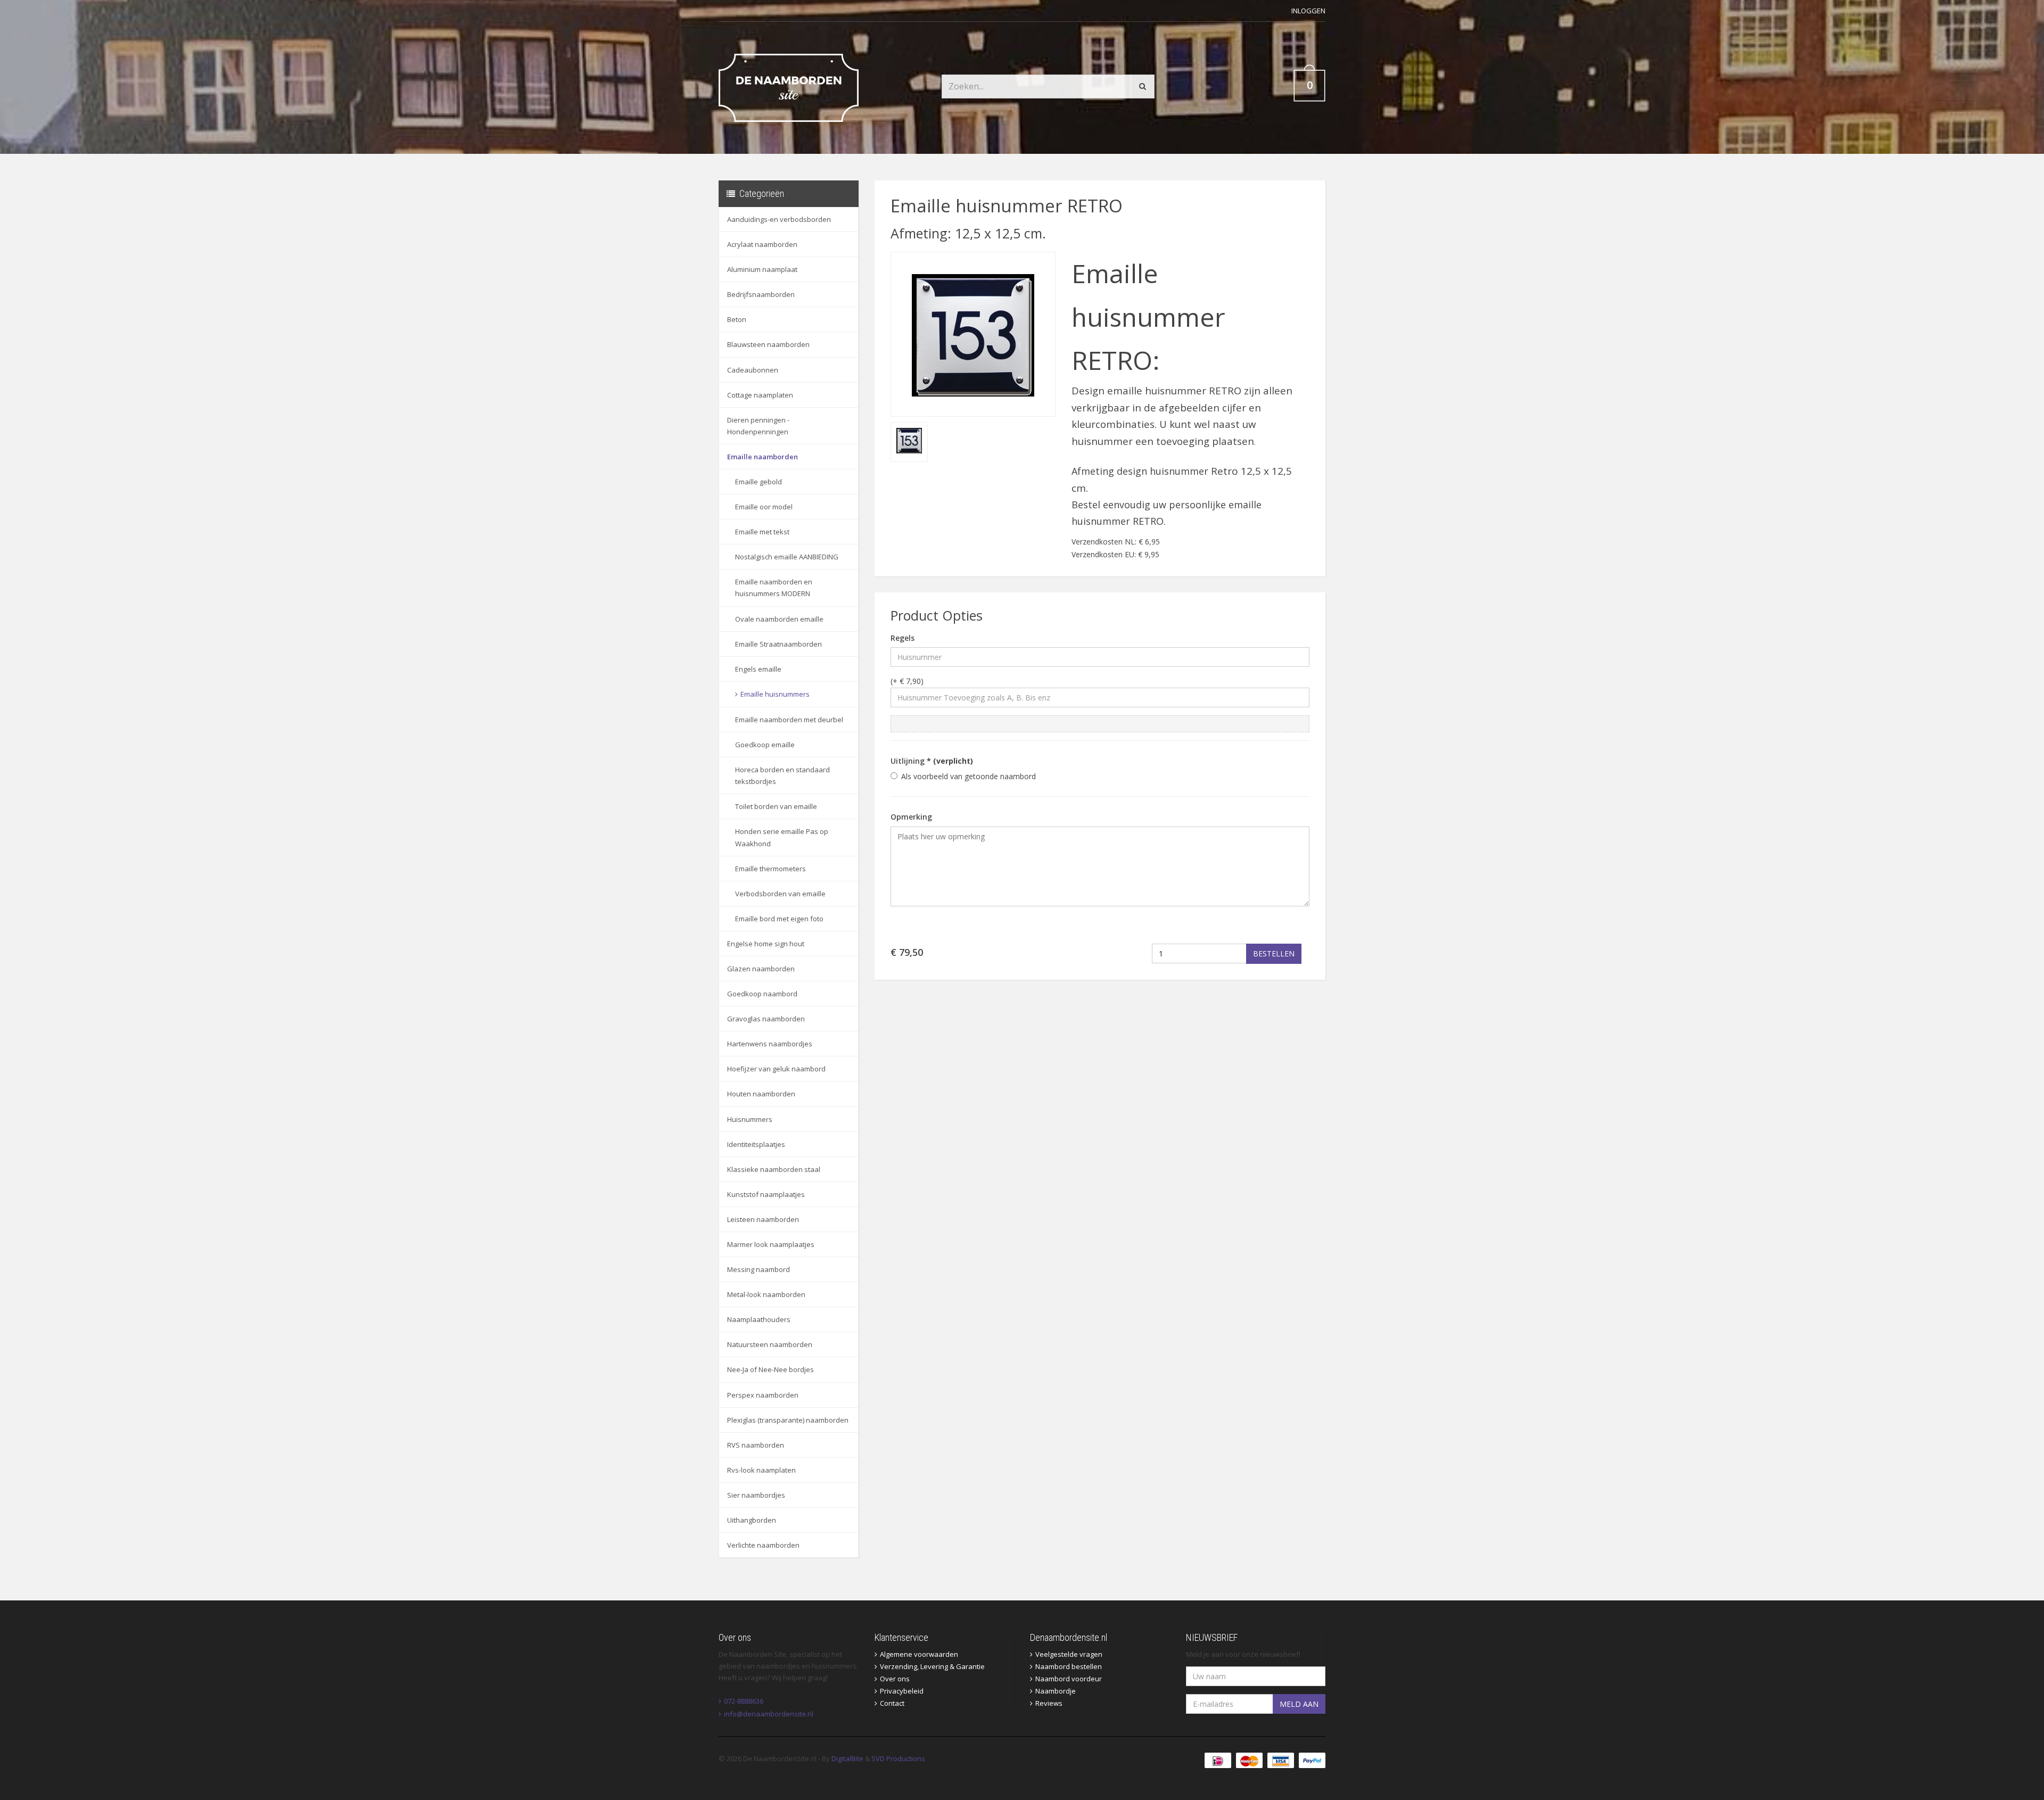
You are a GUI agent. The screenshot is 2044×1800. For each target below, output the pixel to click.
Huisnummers (750, 1119)
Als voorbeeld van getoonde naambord (969, 776)
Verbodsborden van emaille (780, 894)
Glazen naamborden (761, 969)
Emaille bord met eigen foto (779, 919)
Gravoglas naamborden (766, 1019)
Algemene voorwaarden (919, 1654)
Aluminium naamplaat (762, 269)
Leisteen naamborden (763, 1219)
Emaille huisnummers (775, 694)
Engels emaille (758, 669)
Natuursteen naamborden (770, 1344)
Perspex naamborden (763, 1395)
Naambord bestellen (1069, 1666)
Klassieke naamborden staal (774, 1169)
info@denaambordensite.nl (769, 1714)
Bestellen (1274, 953)
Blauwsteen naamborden (768, 344)
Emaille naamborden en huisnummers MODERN (774, 588)
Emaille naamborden (763, 457)
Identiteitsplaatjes (756, 1144)
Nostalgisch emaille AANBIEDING (787, 557)
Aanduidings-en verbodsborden (779, 219)
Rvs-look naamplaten (761, 1470)
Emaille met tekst (762, 532)
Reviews (1049, 1703)
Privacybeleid (902, 1691)
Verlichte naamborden (763, 1545)
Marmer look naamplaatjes (771, 1244)
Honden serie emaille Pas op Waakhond (782, 837)
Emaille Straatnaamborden (778, 644)
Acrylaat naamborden (762, 244)
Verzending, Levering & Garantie (932, 1666)
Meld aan (1299, 1704)
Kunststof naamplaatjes (766, 1194)
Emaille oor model (764, 507)
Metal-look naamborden (766, 1294)
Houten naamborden (761, 1094)
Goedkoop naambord (762, 994)
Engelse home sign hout (766, 944)
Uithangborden (752, 1520)
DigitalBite (847, 1758)
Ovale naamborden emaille (779, 619)
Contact (892, 1703)
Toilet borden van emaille (776, 806)
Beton (737, 319)
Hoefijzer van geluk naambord (776, 1069)
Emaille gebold (759, 482)
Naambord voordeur (1069, 1679)
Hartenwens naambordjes (770, 1044)
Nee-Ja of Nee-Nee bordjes (770, 1369)
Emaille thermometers (770, 869)
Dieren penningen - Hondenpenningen (758, 426)
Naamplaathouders (759, 1319)
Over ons (895, 1679)
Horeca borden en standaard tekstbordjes (782, 775)
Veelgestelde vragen (1069, 1654)
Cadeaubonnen (753, 370)
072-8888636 (744, 1701)
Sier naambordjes (756, 1495)
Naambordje (1056, 1691)
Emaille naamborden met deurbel (789, 720)
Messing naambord (759, 1269)
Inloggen (1308, 11)
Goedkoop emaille (765, 745)
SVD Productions (898, 1758)
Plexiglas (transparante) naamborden (788, 1420)
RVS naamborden (756, 1445)
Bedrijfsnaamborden (761, 294)
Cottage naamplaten (760, 395)
